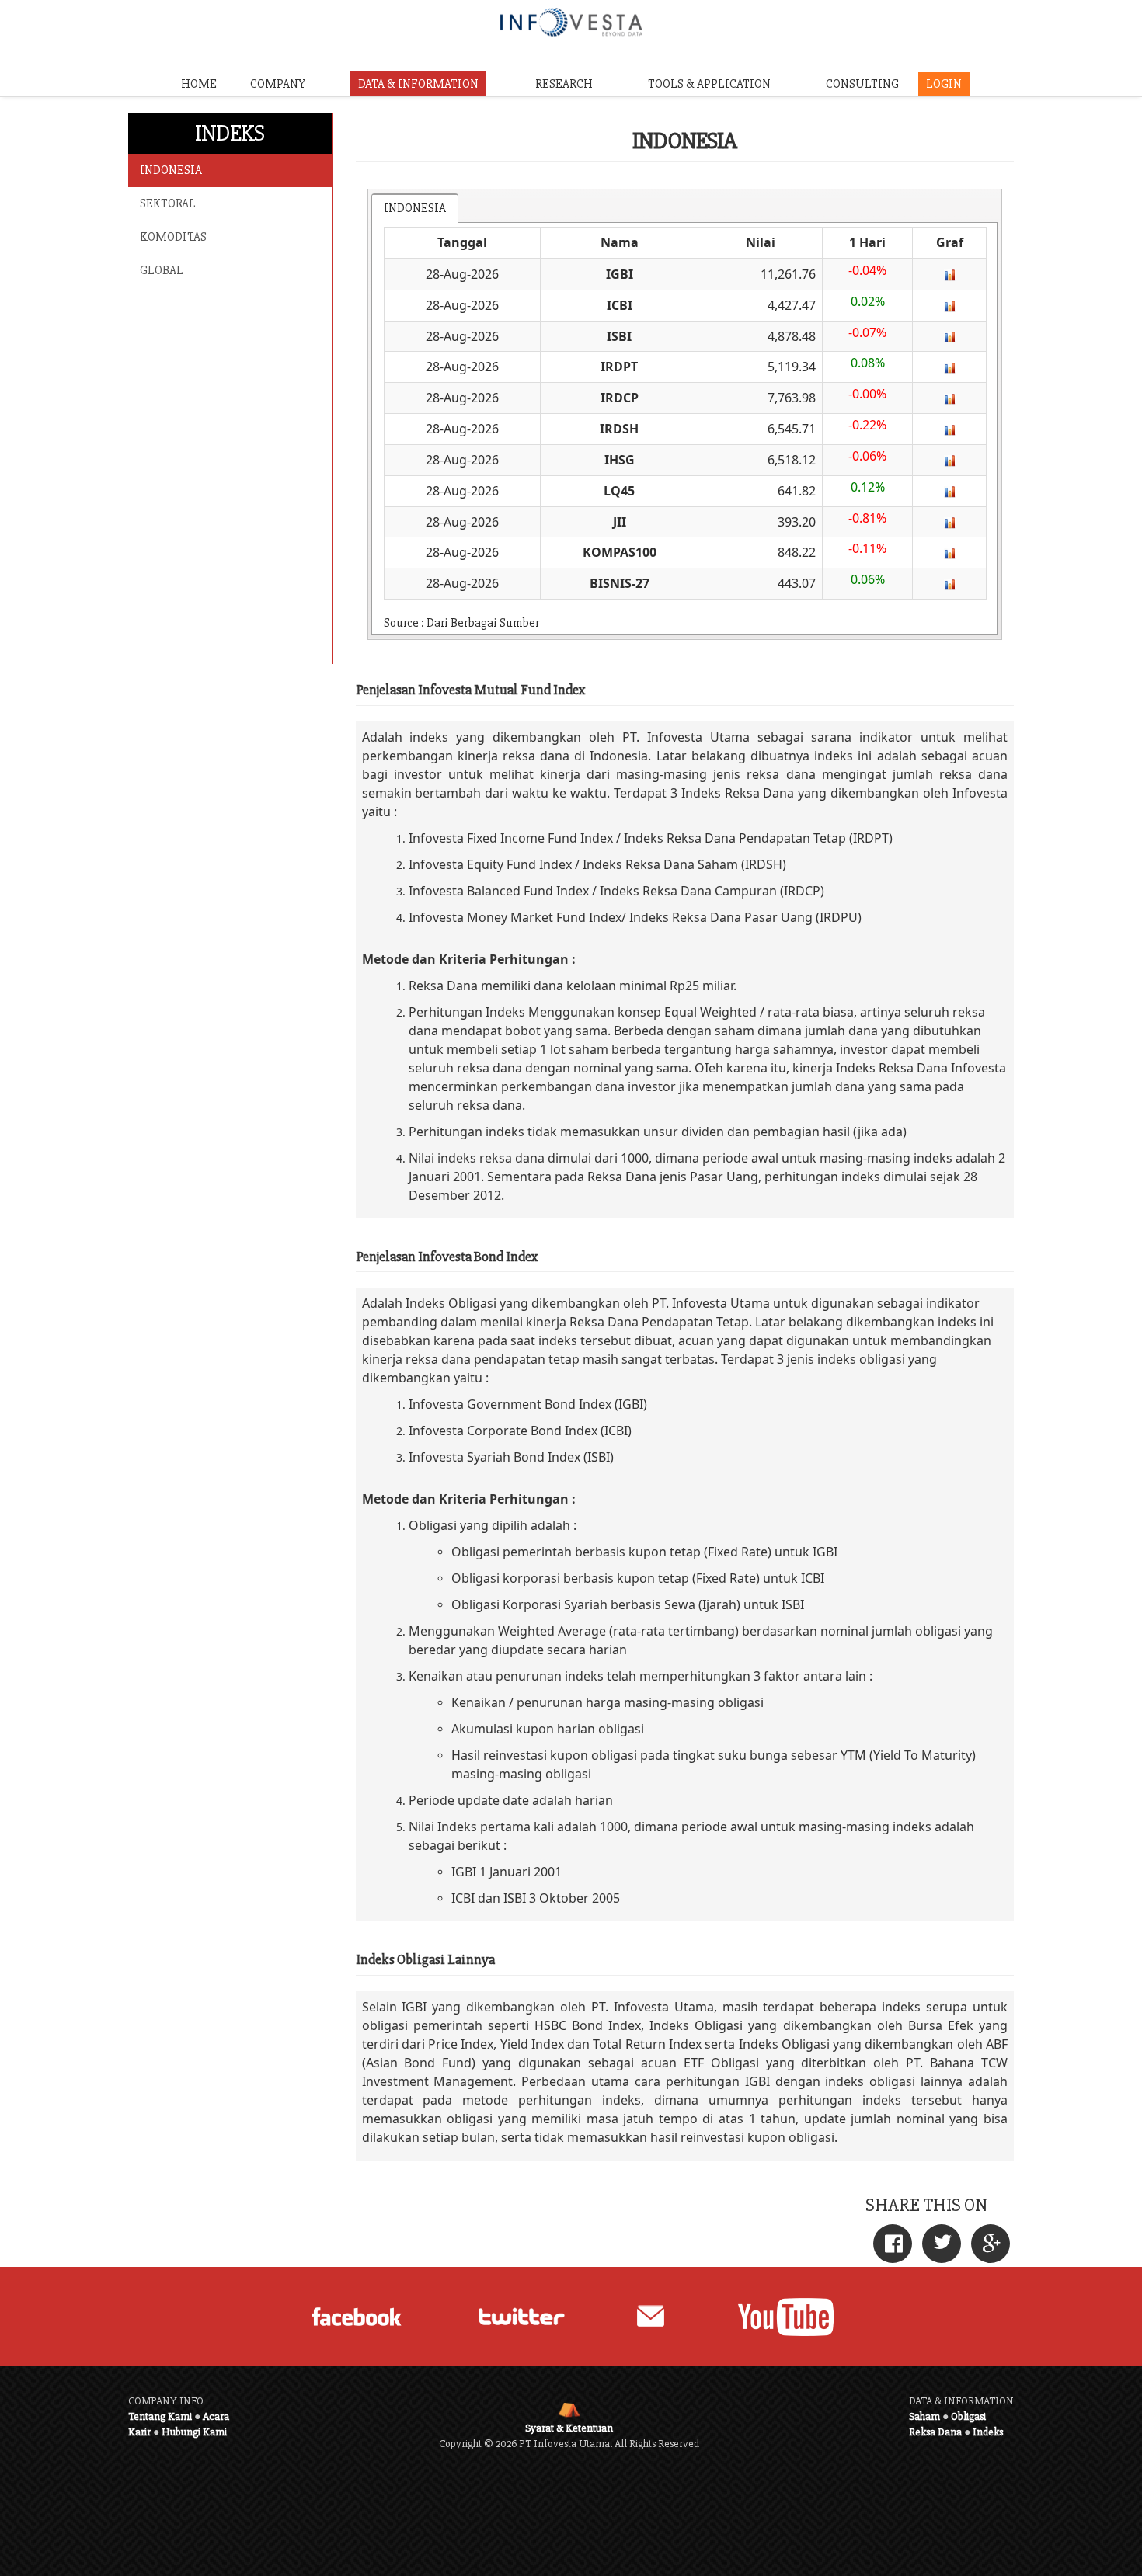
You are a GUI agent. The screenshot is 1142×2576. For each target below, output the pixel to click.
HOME (199, 84)
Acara (216, 2416)
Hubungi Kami (194, 2432)
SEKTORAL (168, 203)
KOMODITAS (173, 237)
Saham (924, 2416)
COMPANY (278, 84)
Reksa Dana (935, 2432)
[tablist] (685, 414)
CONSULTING (862, 84)
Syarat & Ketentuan (569, 2428)
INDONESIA (171, 170)
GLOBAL (162, 270)
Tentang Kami (160, 2416)
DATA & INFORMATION (418, 84)
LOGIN (944, 84)
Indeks (988, 2432)
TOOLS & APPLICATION (709, 84)
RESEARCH (564, 84)
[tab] (414, 208)
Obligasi (968, 2416)
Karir (139, 2432)
